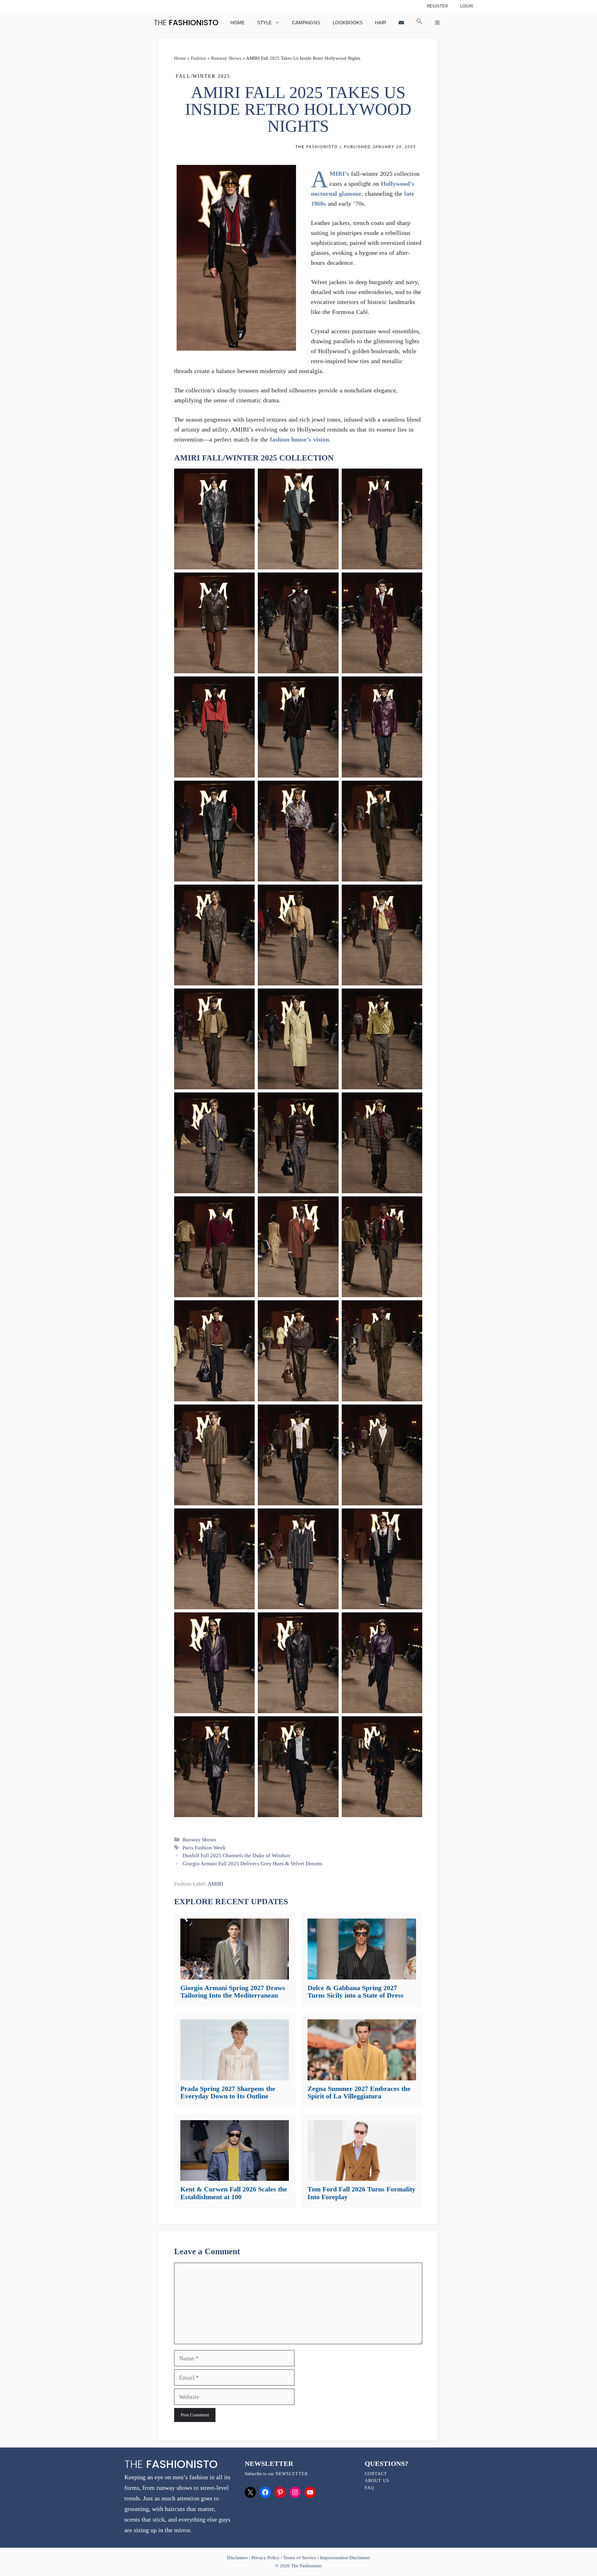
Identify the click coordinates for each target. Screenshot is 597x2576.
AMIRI (215, 1884)
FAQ (369, 2488)
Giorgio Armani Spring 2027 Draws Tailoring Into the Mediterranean (233, 1992)
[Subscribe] (401, 23)
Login (466, 6)
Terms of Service (300, 2558)
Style (264, 23)
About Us (377, 2481)
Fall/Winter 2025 (203, 76)
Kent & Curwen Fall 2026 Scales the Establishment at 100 (234, 2193)
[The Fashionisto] (186, 23)
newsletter (292, 2474)
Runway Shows (226, 58)
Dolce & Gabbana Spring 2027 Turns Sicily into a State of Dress (356, 1992)
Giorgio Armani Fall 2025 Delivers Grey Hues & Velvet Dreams (252, 1864)
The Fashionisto (317, 147)
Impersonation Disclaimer (345, 2558)
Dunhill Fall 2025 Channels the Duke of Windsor (236, 1856)
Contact (376, 2474)
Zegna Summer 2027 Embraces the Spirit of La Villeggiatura (359, 2092)
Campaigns (306, 23)
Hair (381, 23)
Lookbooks (348, 23)
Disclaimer (238, 2558)
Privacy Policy (266, 2558)
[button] (419, 23)
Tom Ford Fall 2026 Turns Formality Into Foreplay (361, 2193)
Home (238, 23)
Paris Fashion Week (204, 1848)
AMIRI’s (339, 174)
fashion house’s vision (299, 439)
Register (437, 6)
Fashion (199, 58)
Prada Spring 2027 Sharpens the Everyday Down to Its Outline (228, 2092)
